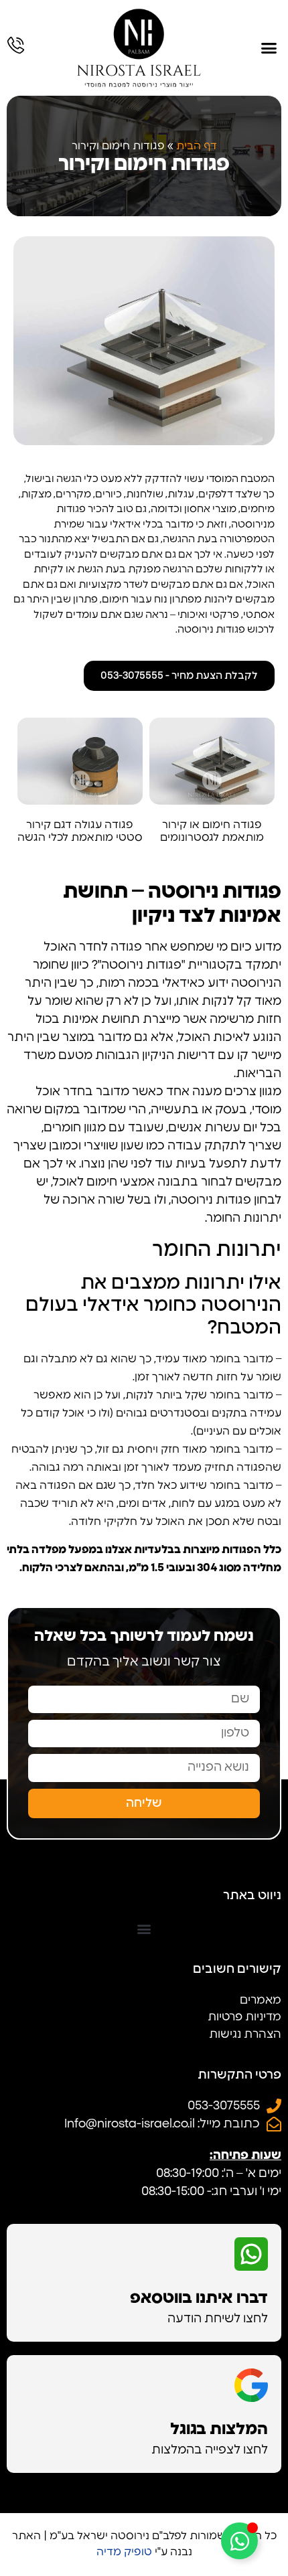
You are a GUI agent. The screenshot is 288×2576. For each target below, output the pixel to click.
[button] (269, 48)
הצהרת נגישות (245, 2034)
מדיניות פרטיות (244, 2017)
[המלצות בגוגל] (251, 2385)
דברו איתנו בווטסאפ (199, 2298)
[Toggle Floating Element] (239, 2541)
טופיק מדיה (124, 2552)
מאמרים (261, 2000)
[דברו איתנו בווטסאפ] (251, 2254)
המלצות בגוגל (219, 2429)
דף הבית (197, 146)
